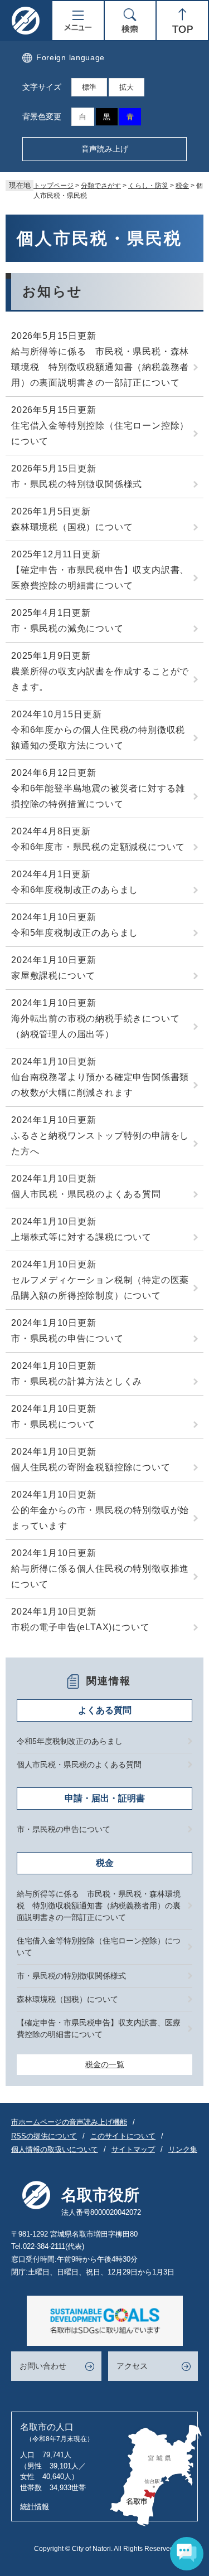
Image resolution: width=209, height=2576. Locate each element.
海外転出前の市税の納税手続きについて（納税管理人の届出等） (95, 1026)
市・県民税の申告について (67, 1338)
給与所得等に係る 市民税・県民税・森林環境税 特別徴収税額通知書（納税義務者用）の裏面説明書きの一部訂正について (100, 367)
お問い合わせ (43, 2366)
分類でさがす (101, 186)
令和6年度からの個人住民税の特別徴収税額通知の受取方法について (98, 738)
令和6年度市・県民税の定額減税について (98, 847)
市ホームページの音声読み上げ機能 (69, 2122)
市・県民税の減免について (67, 628)
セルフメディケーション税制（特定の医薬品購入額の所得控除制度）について (100, 1288)
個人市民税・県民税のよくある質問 (86, 1194)
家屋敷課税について (53, 976)
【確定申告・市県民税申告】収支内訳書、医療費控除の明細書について (100, 578)
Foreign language (71, 57)
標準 (89, 87)
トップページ (54, 186)
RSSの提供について (44, 2136)
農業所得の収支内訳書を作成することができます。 (100, 679)
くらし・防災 (148, 186)
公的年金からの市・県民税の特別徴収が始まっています (100, 1518)
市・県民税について (53, 1424)
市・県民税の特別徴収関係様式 (77, 484)
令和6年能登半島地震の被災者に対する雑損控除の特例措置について (98, 796)
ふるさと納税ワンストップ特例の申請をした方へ (100, 1143)
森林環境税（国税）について (72, 527)
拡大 (127, 87)
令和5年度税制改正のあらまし (75, 933)
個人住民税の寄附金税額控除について (91, 1467)
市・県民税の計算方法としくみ (77, 1381)
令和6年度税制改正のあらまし (75, 890)
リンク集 (183, 2149)
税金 (182, 186)
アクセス (132, 2366)
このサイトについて (123, 2136)
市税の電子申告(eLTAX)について (80, 1627)
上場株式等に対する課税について (81, 1237)
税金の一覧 (105, 2064)
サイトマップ (133, 2149)
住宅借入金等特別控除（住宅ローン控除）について (100, 433)
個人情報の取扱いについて (55, 2149)
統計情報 (35, 2507)
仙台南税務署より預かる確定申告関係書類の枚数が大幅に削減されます (100, 1085)
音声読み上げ (105, 149)
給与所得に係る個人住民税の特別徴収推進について (100, 1576)
